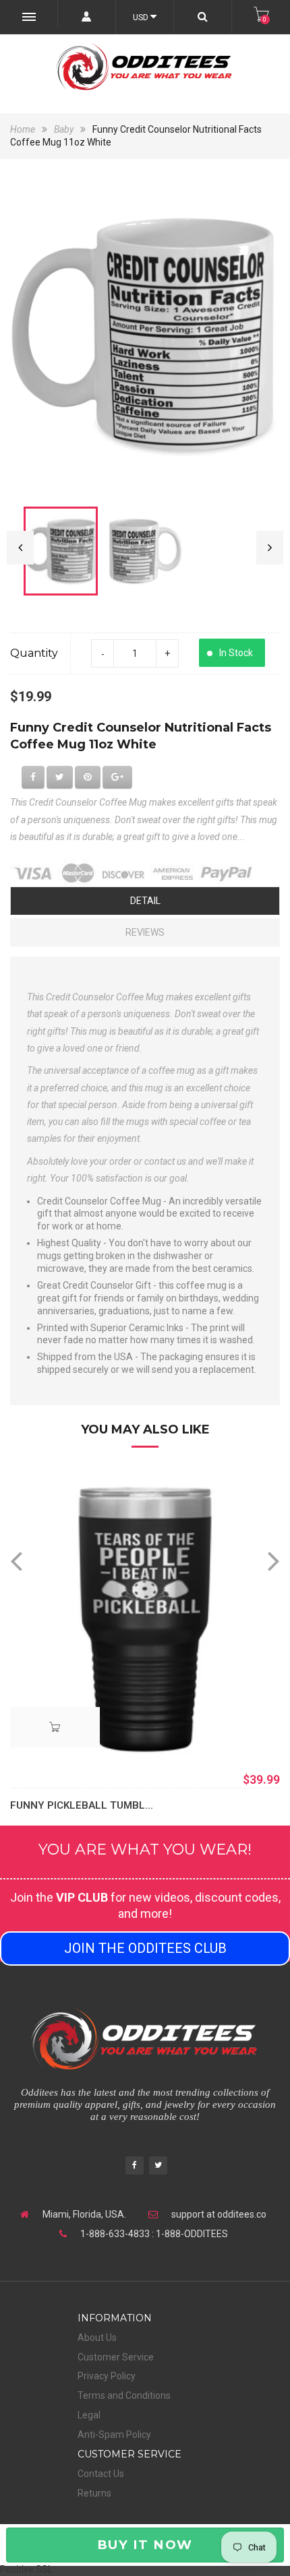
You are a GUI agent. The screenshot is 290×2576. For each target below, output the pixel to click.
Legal (89, 2415)
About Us (97, 2338)
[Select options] (55, 1727)
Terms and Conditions (124, 2395)
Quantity (34, 653)
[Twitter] (158, 2167)
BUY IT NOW (145, 2545)
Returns (94, 2493)
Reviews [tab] (145, 932)
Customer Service (116, 2357)
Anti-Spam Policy (114, 2435)
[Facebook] (135, 2167)
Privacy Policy (107, 2376)
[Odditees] (145, 67)
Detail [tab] (145, 901)
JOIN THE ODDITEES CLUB (145, 1948)
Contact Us (101, 2474)
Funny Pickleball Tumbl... (82, 1805)
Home (24, 129)
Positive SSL (26, 2569)
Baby (64, 129)
